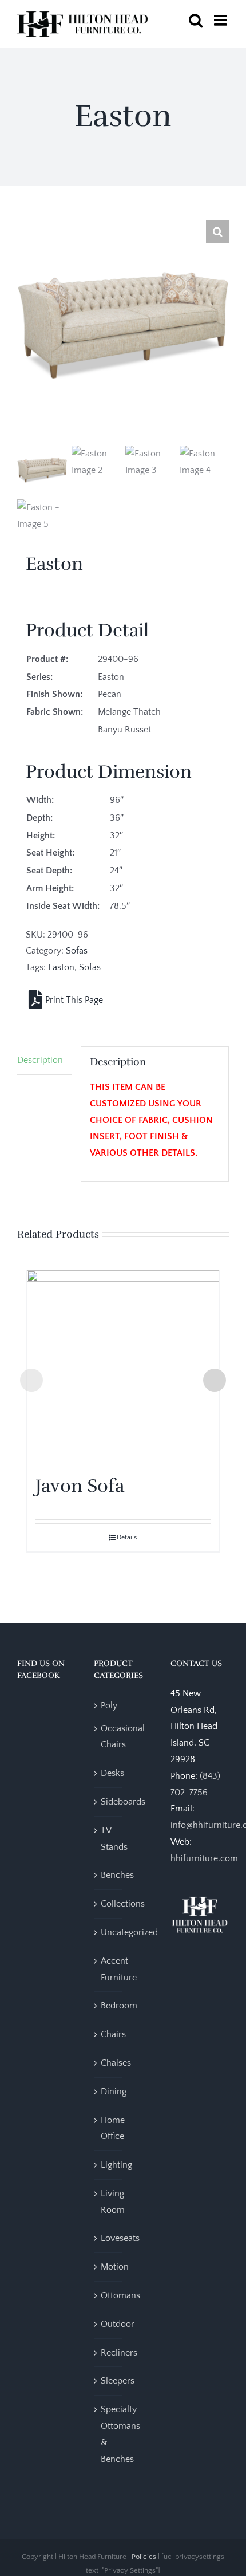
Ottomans (120, 2295)
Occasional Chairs (123, 1737)
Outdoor (118, 2324)
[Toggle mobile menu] (221, 20)
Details (127, 1537)
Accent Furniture (119, 1969)
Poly (109, 1705)
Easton (61, 967)
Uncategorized (129, 1932)
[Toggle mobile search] (196, 20)
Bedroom (119, 2006)
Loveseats (120, 2238)
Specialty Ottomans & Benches (120, 2434)
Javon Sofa (80, 1486)
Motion (115, 2267)
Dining (114, 2091)
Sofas (77, 951)
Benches (117, 1875)
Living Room (113, 2202)
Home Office (113, 2128)
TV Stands (114, 1839)
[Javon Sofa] (123, 1366)
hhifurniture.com (204, 1858)
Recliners (119, 2353)
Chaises (116, 2063)
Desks (112, 1773)
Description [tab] (40, 1060)
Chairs (113, 2034)
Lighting (116, 2165)
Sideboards (123, 1802)
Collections (123, 1904)
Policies (144, 2557)
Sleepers (118, 2381)
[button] (217, 231)
